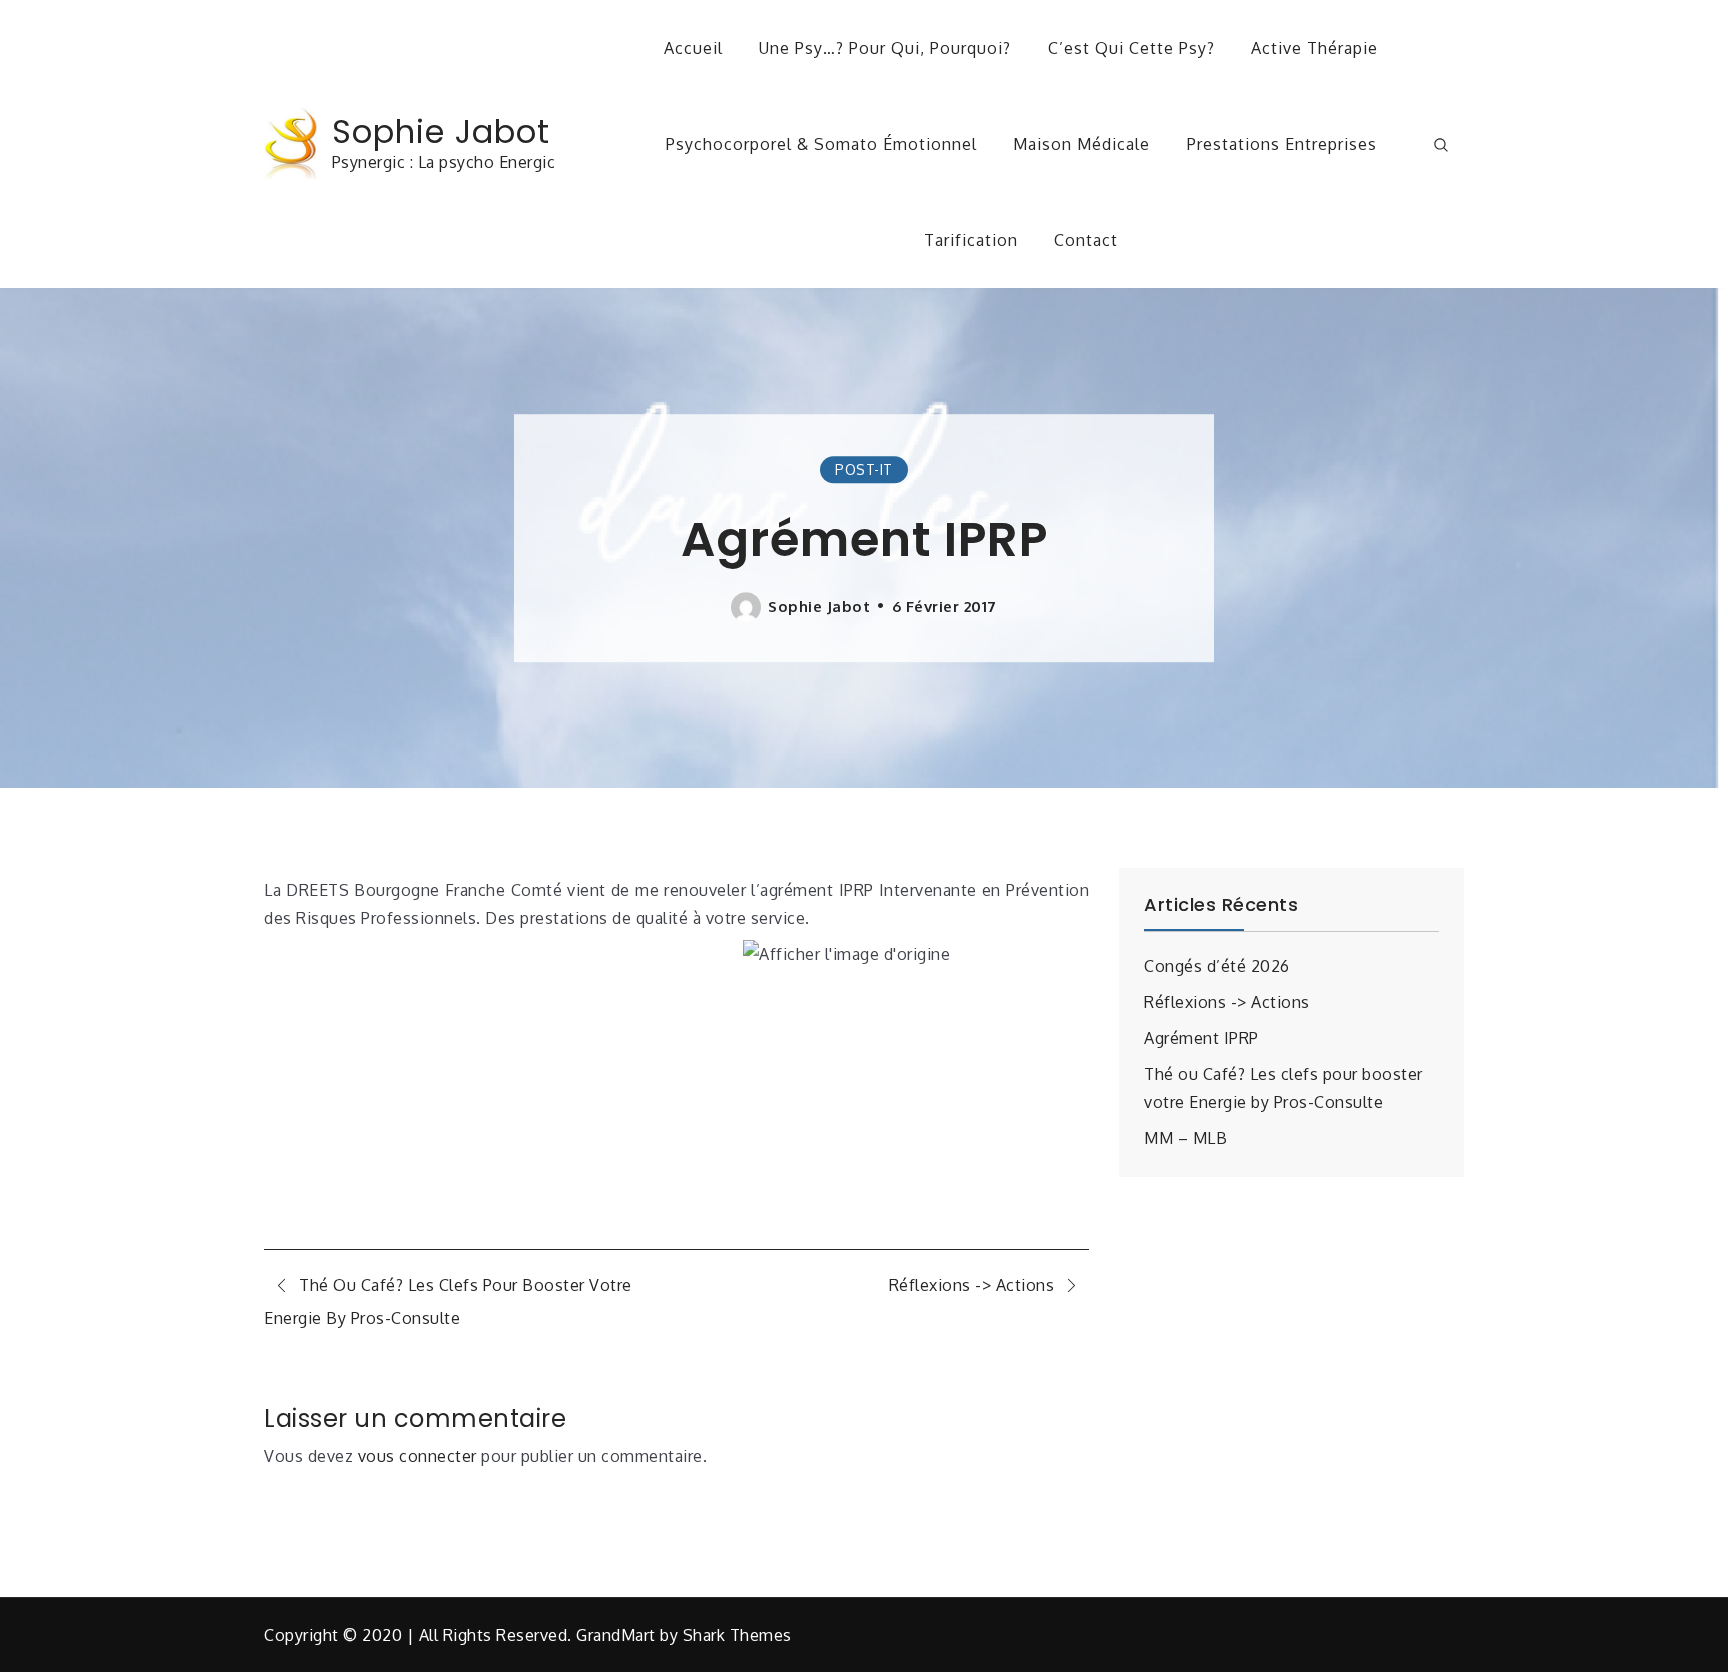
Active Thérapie (1314, 48)
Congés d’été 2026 (1217, 966)
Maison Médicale (1081, 144)
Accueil (693, 48)
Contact (1086, 240)
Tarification (971, 240)
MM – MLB (1185, 1138)
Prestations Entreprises (1282, 144)
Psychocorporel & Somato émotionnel (821, 144)
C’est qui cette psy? (1131, 48)
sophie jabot (819, 606)
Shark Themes (737, 1635)
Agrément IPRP (1201, 1038)
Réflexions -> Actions (1227, 1002)
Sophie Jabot (441, 131)
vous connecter (417, 1456)
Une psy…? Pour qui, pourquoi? (885, 48)
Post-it (864, 469)
